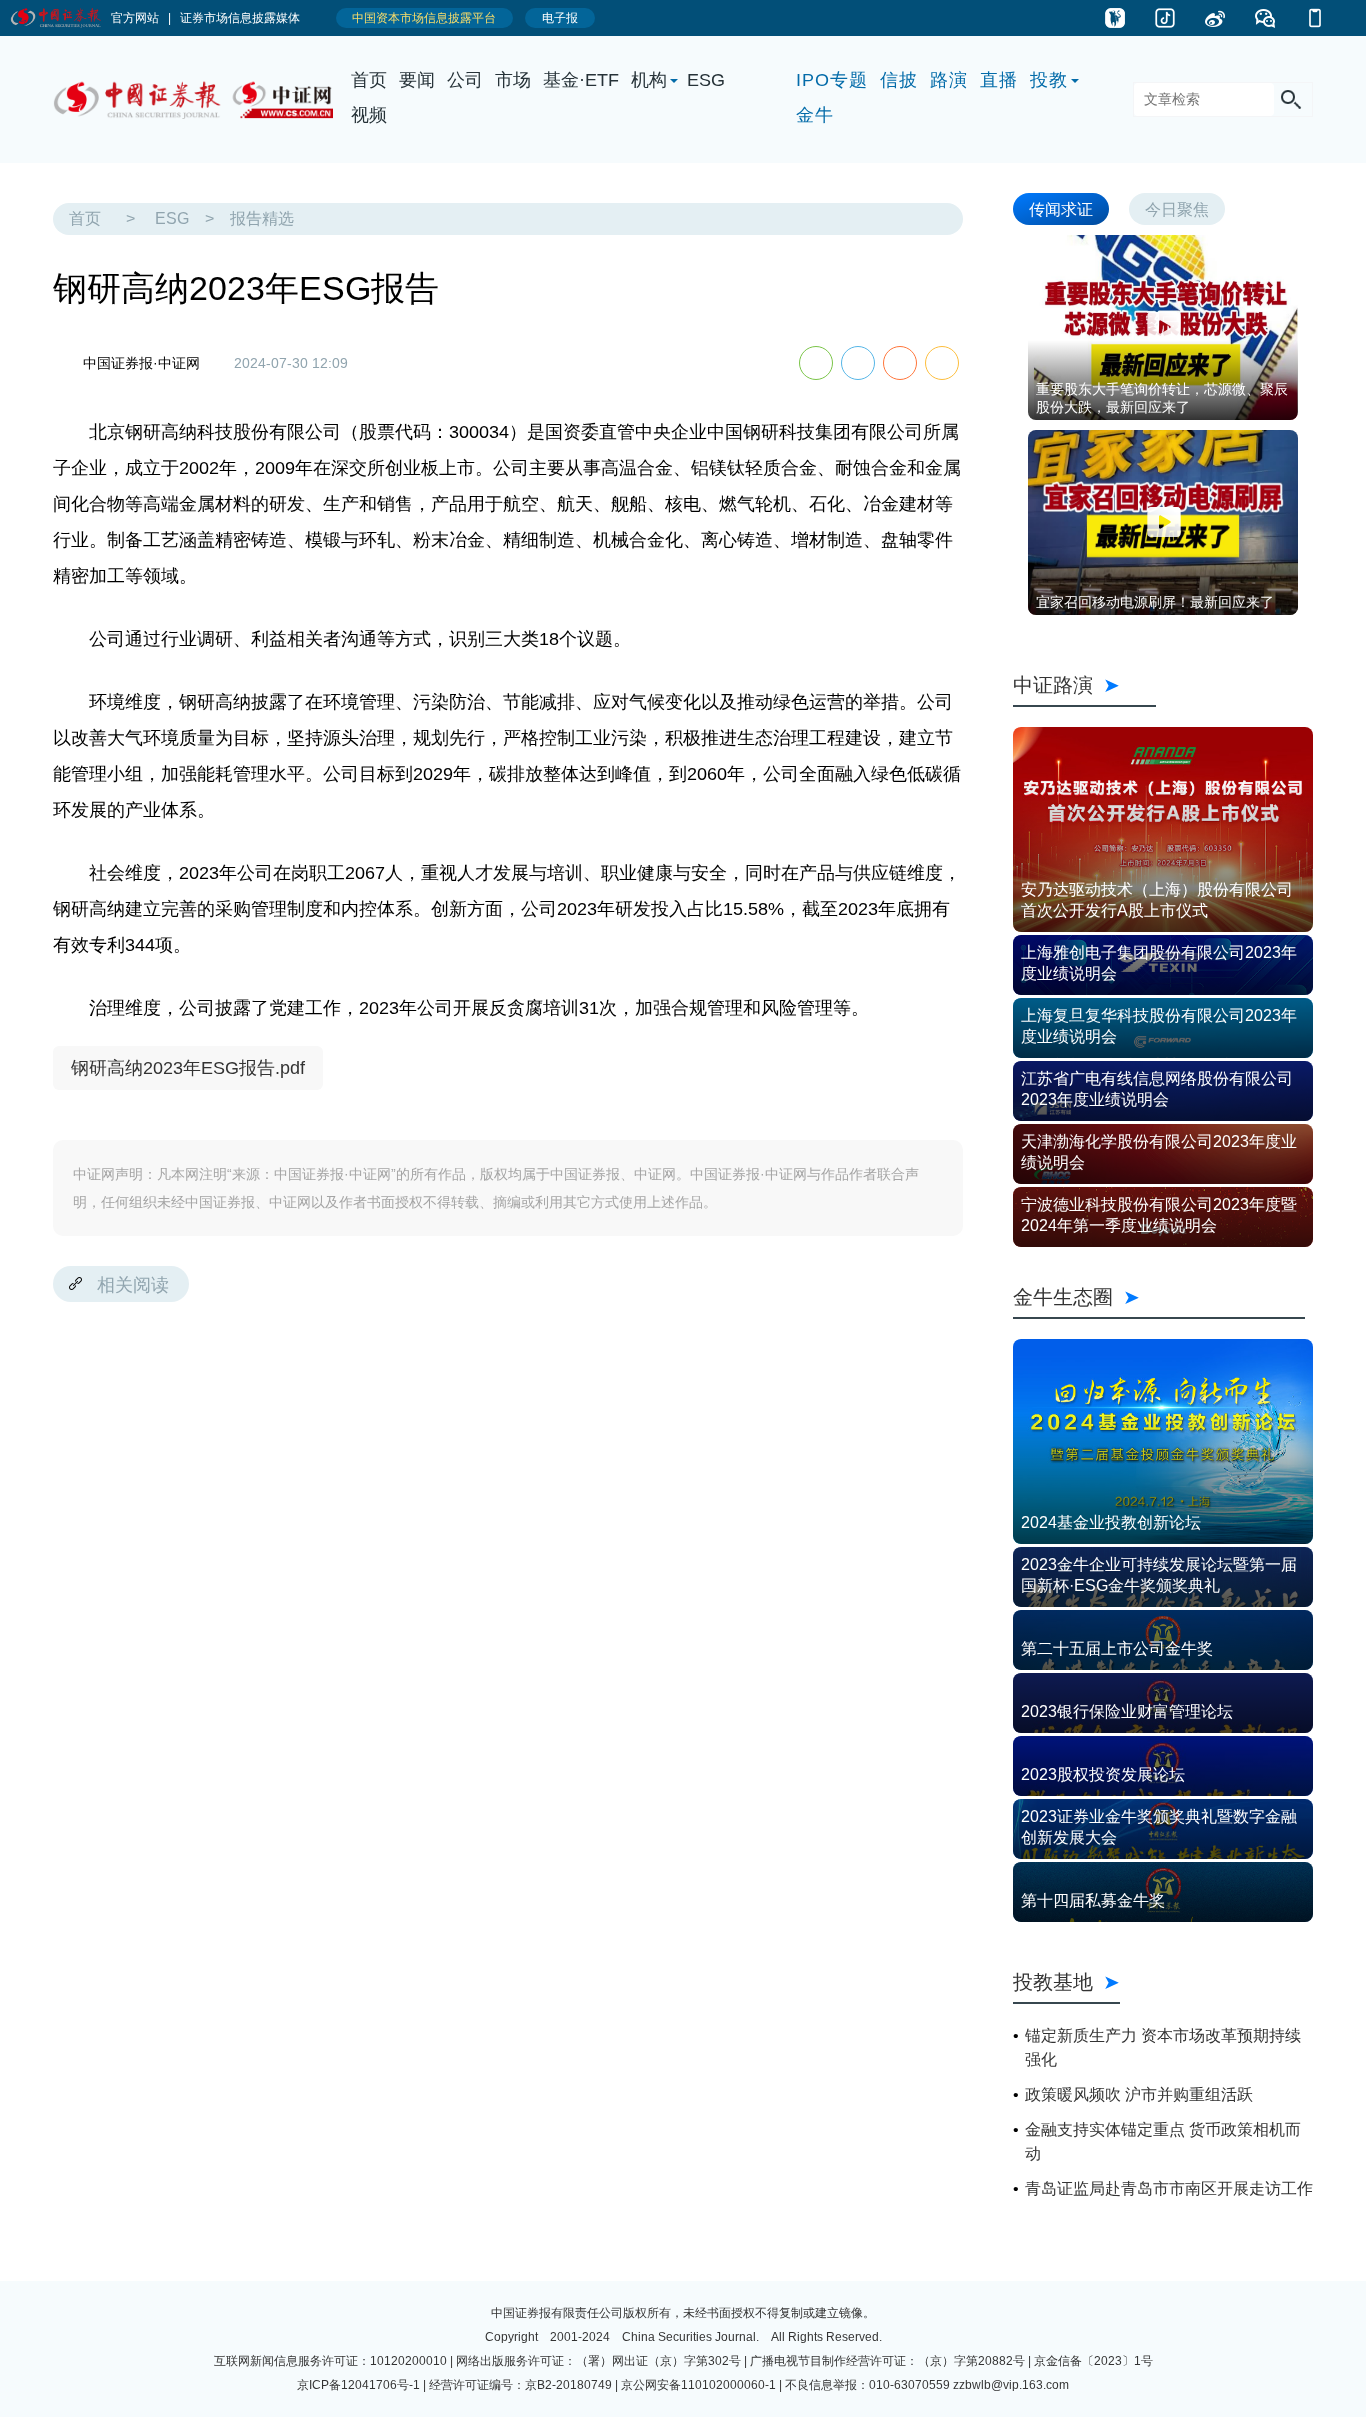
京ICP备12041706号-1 (358, 2385)
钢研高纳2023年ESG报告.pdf (188, 1068)
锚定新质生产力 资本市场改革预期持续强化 (1163, 2047)
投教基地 (1053, 1981)
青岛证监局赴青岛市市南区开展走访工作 (1169, 2188)
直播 (999, 80)
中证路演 (1084, 684)
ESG (706, 80)
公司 (465, 80)
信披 (899, 80)
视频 (369, 115)
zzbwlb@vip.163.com (1011, 2385)
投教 (1049, 80)
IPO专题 (832, 80)
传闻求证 (1061, 208)
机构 (649, 80)
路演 (949, 80)
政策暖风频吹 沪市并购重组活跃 (1139, 2094)
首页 (369, 80)
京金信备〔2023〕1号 (1093, 2361)
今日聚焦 (1177, 208)
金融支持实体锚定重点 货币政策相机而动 (1163, 2141)
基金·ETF (581, 80)
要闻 (417, 80)
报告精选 (262, 218)
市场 (513, 80)
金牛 (815, 115)
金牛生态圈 (1159, 1296)
